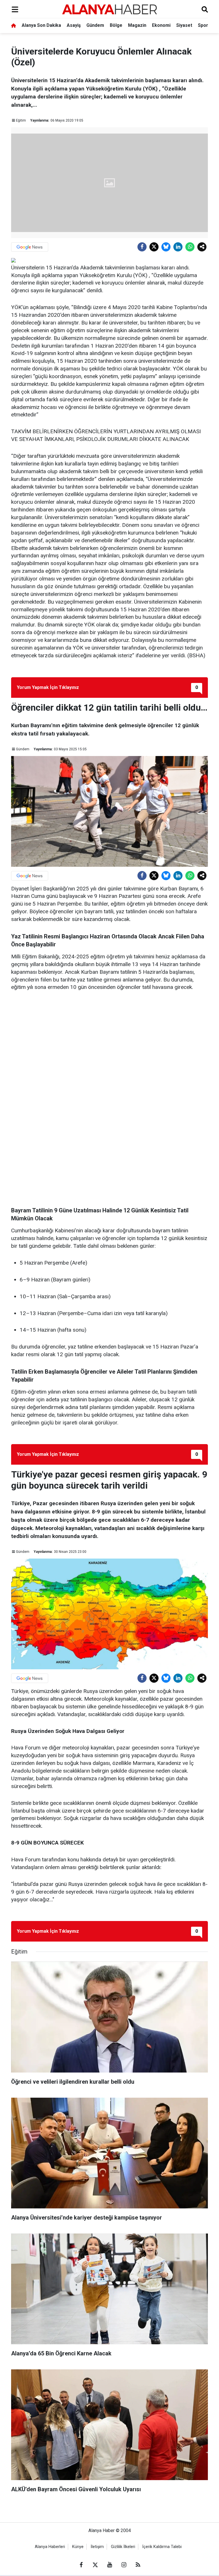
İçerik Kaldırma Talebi (162, 2547)
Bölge (116, 25)
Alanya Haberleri (50, 2547)
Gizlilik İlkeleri (123, 2547)
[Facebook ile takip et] (81, 2565)
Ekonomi (161, 25)
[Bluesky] (166, 247)
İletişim (97, 2547)
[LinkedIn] (178, 247)
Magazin (137, 25)
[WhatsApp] (190, 247)
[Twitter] (154, 247)
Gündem (95, 25)
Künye (78, 2547)
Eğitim (21, 120)
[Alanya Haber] (109, 9)
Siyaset (184, 25)
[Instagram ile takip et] (124, 2565)
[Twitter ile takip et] (95, 2565)
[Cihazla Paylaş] (202, 247)
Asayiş (74, 25)
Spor (203, 25)
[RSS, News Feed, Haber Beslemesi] (138, 2565)
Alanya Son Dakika (41, 25)
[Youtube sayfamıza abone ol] (109, 2565)
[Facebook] (142, 247)
